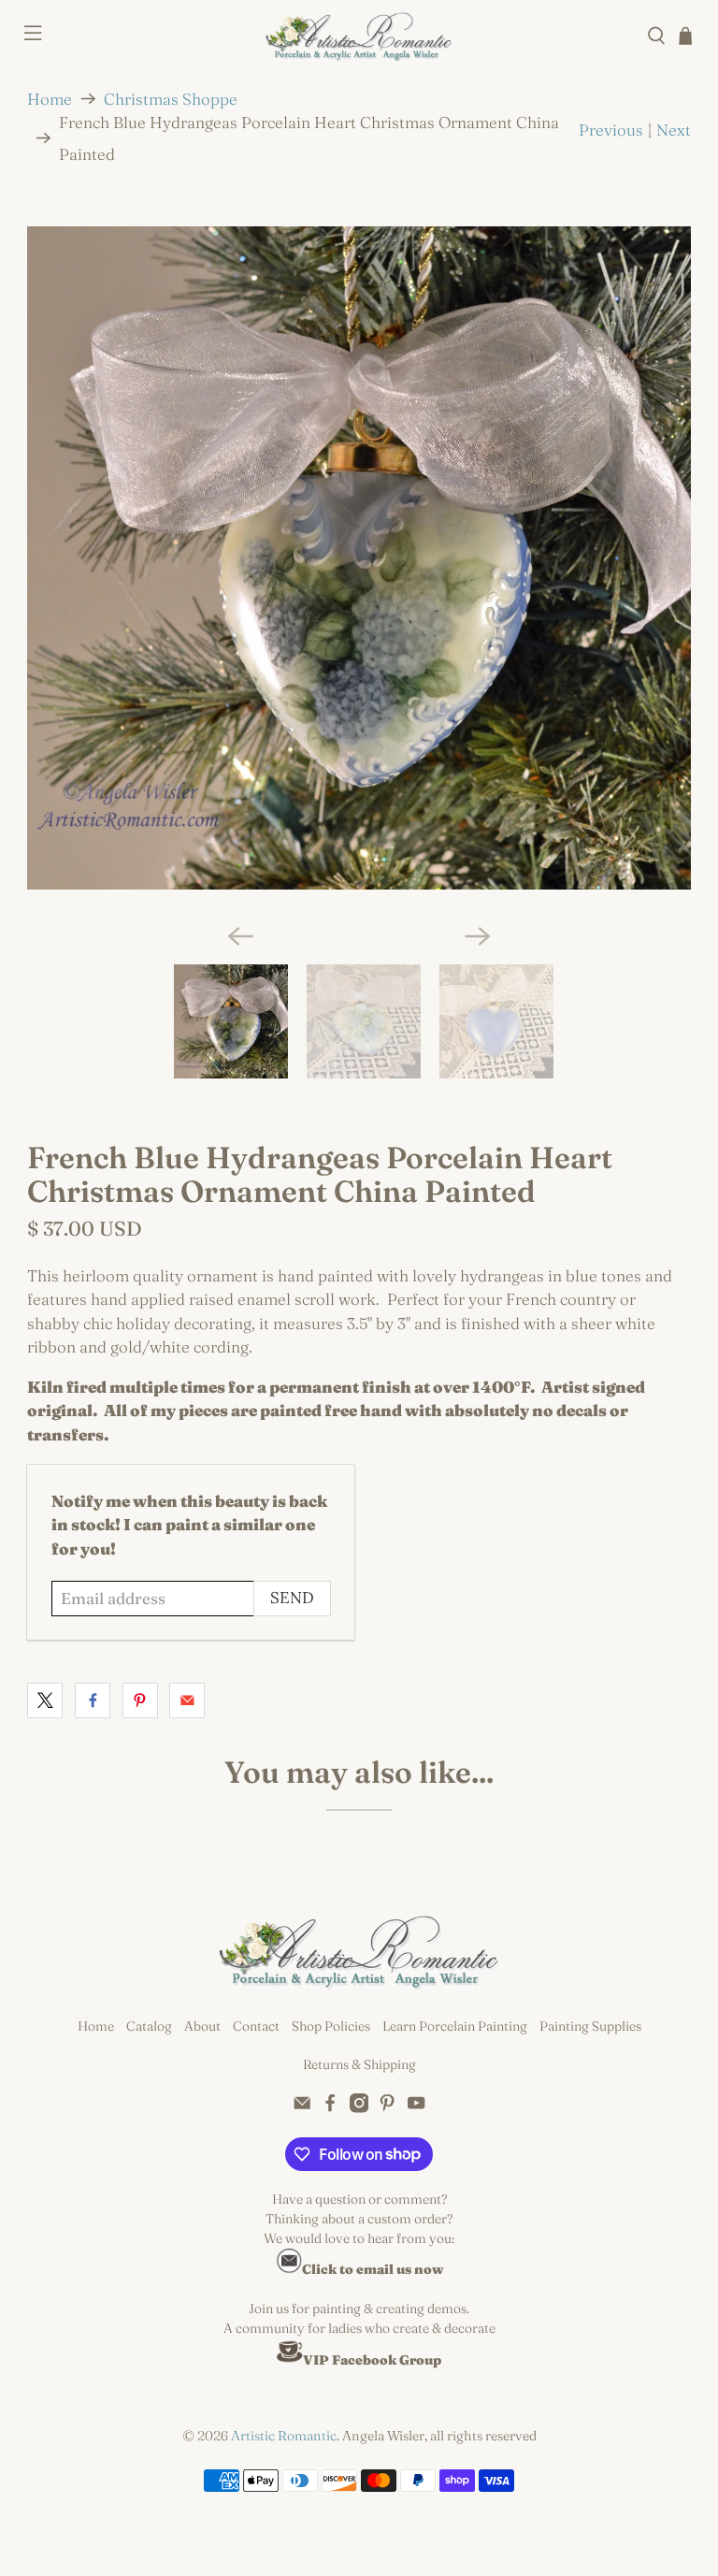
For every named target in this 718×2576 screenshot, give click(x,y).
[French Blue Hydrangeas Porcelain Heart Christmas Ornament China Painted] (359, 558)
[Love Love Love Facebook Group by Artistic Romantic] (290, 2360)
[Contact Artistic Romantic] (289, 2269)
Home (50, 99)
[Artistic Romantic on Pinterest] (387, 2108)
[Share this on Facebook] (93, 1700)
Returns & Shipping (359, 2064)
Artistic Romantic (284, 2436)
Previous (611, 130)
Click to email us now (373, 2269)
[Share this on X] (45, 1700)
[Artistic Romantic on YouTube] (416, 2108)
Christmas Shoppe (171, 99)
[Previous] (240, 936)
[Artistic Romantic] (359, 36)
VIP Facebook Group (372, 2360)
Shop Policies (331, 2026)
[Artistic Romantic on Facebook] (330, 2108)
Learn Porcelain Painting (455, 2026)
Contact (256, 2026)
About (202, 2026)
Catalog (149, 2026)
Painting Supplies (590, 2026)
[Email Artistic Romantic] (302, 2108)
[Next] (478, 936)
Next (674, 130)
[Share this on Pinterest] (140, 1700)
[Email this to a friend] (187, 1700)
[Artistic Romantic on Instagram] (359, 2108)
